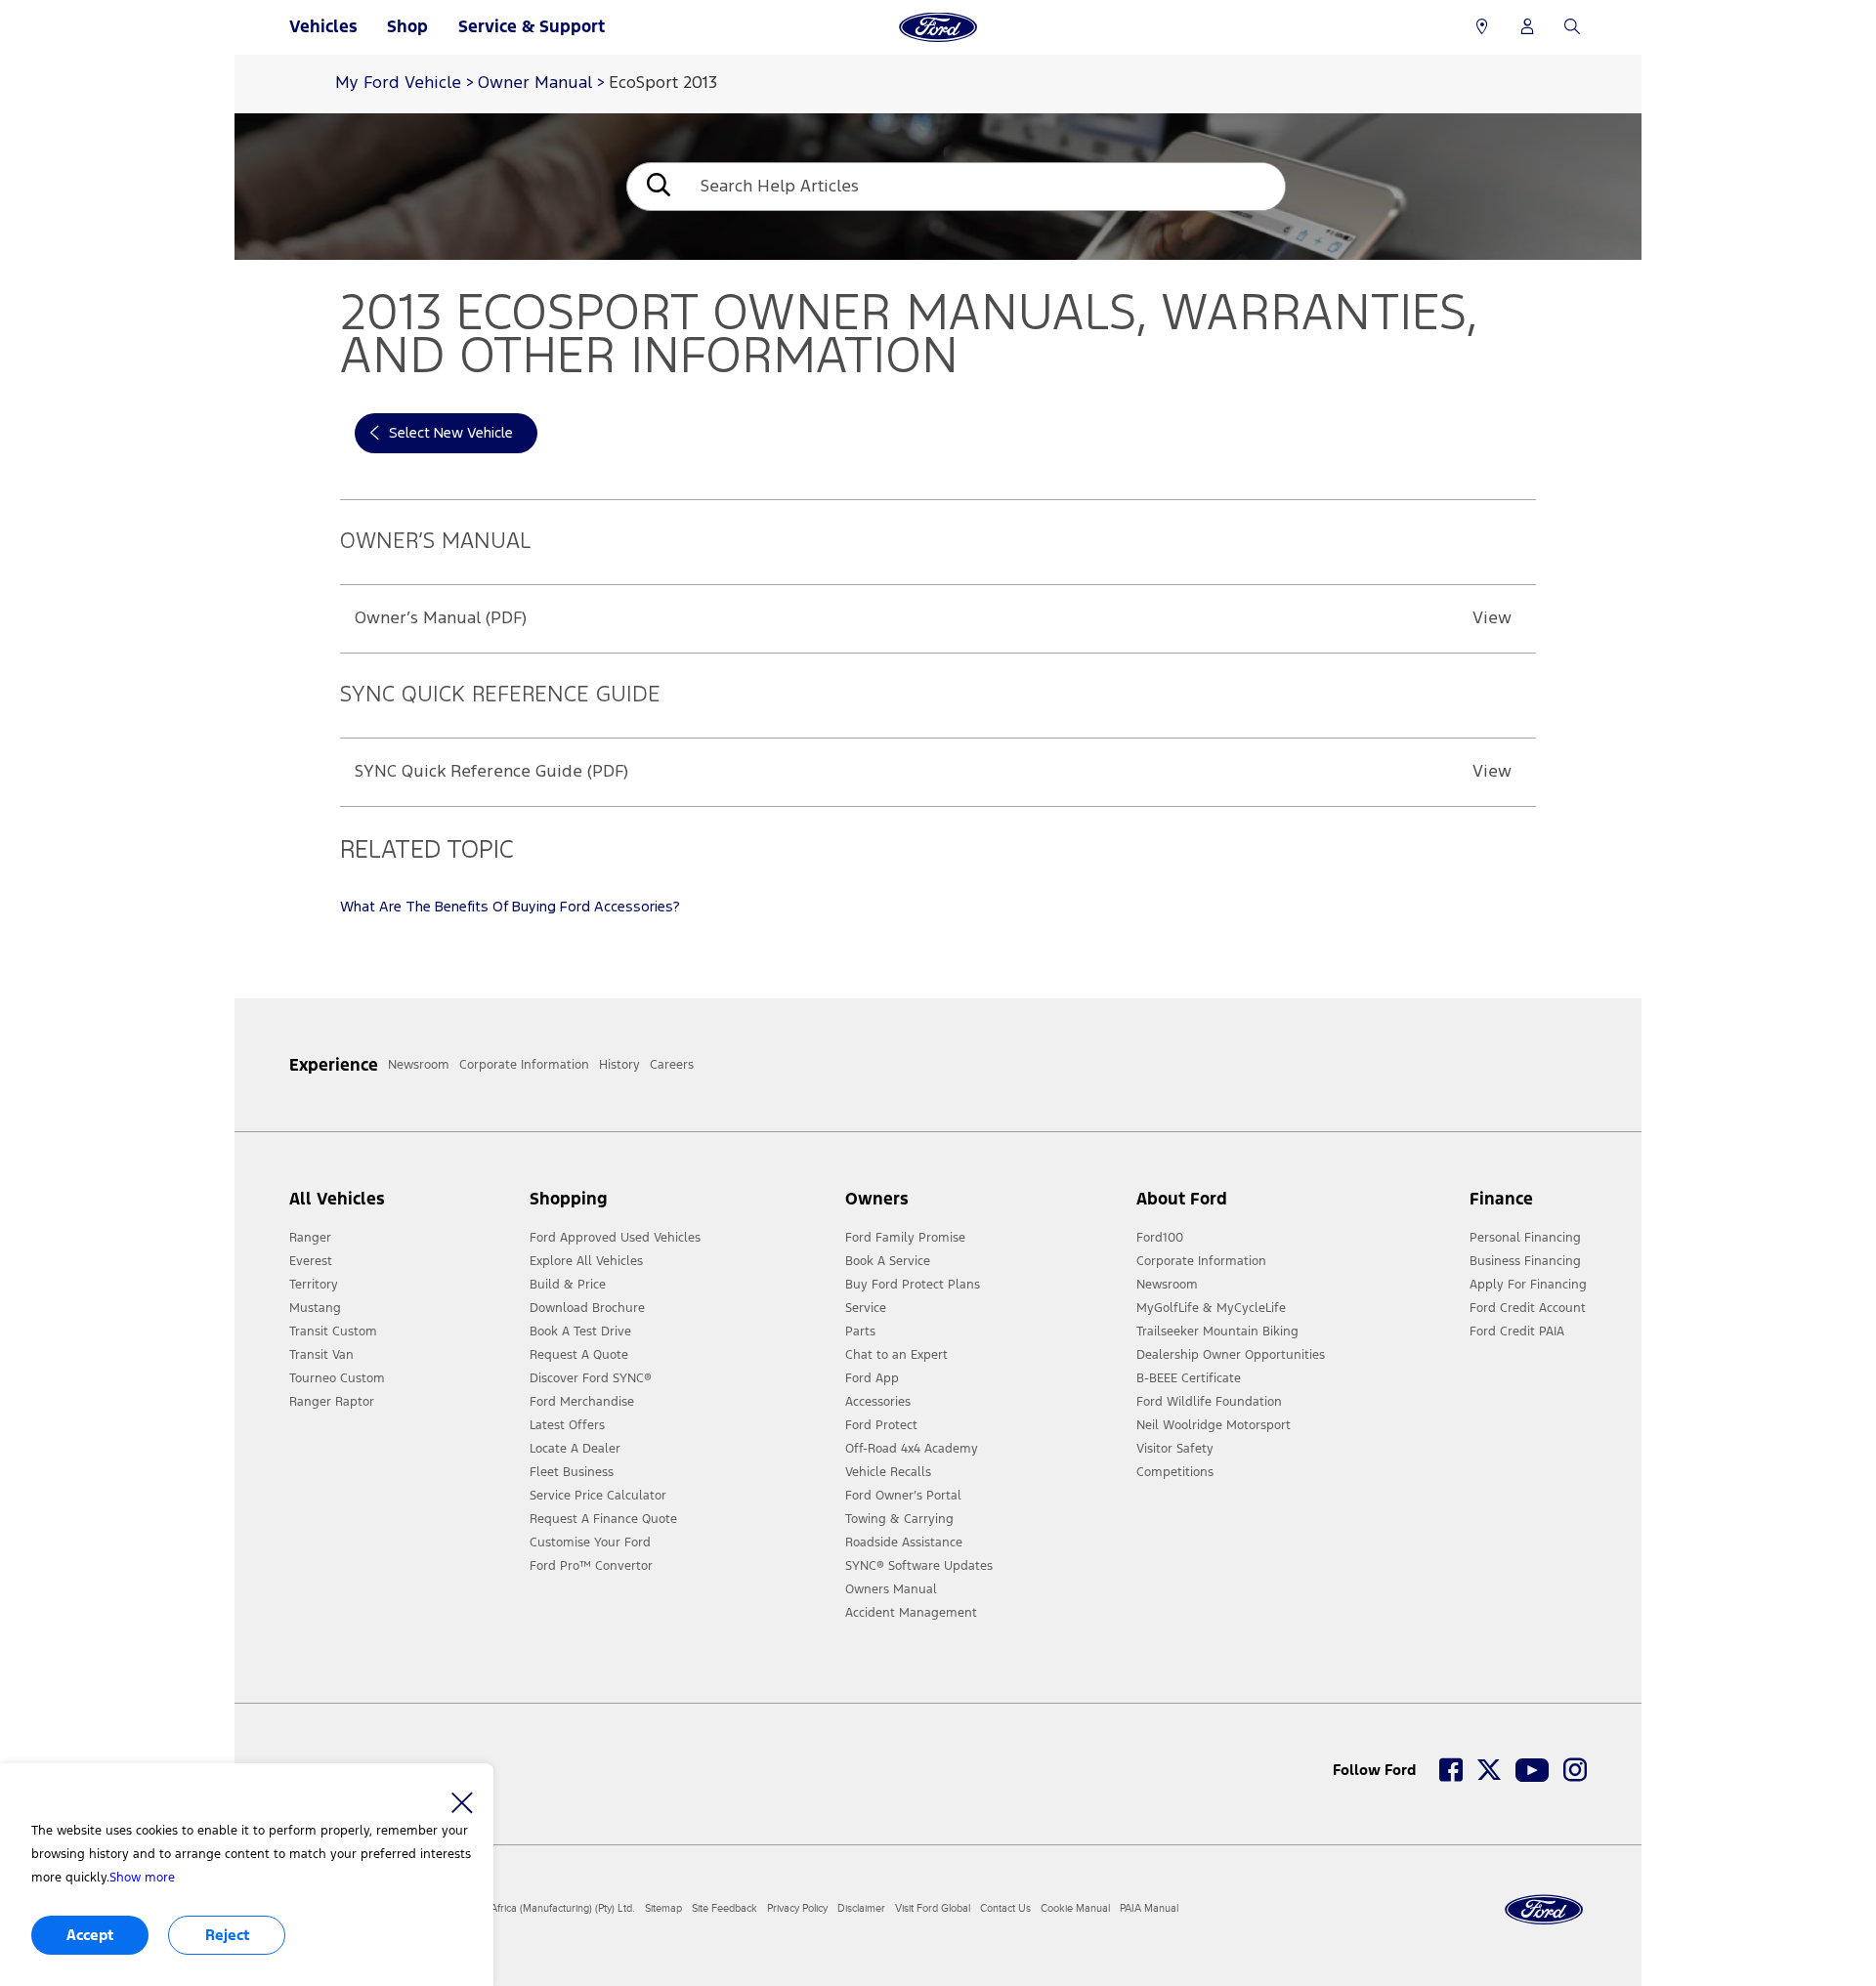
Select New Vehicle (451, 433)
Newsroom (1167, 1285)
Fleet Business (572, 1472)
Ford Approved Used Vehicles (615, 1238)
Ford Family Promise (905, 1238)
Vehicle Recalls (888, 1472)
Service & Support (532, 26)
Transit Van (321, 1355)
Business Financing (1525, 1261)
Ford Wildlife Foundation (1209, 1402)
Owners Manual (891, 1589)
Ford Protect (881, 1425)
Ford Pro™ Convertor (591, 1566)
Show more (142, 1878)
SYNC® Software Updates (919, 1566)
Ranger (310, 1238)
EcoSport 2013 (663, 84)
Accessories (878, 1402)
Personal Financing (1525, 1238)
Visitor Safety (1175, 1449)
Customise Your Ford (590, 1542)
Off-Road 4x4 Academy (912, 1449)
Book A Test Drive (580, 1331)
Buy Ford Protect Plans (913, 1285)
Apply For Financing (1528, 1285)
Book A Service (888, 1261)
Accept (90, 1935)
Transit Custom (333, 1331)
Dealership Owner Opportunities (1231, 1355)
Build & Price (568, 1285)
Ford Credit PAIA (1517, 1331)
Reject (227, 1935)
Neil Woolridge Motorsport (1214, 1425)
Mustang (315, 1308)
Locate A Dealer (575, 1449)
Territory (314, 1285)
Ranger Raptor (332, 1402)
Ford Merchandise (582, 1402)
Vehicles (323, 26)
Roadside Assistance (904, 1542)
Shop (407, 26)
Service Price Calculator (598, 1496)
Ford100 (1160, 1238)
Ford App (872, 1378)
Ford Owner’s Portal (903, 1496)
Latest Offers (567, 1425)
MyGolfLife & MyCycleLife (1211, 1308)
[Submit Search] (657, 187)
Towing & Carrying (899, 1519)
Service (866, 1308)
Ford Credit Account (1528, 1308)
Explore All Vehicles (586, 1261)
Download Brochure (587, 1308)
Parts (860, 1331)
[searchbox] (985, 187)
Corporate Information (1201, 1261)
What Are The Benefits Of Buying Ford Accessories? (510, 907)
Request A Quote (579, 1355)
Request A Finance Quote (603, 1519)
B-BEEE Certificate (1189, 1378)
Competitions (1175, 1472)
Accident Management (911, 1613)
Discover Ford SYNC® (591, 1378)
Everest (311, 1261)
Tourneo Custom (337, 1378)
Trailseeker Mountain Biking (1217, 1331)
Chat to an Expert (896, 1355)
